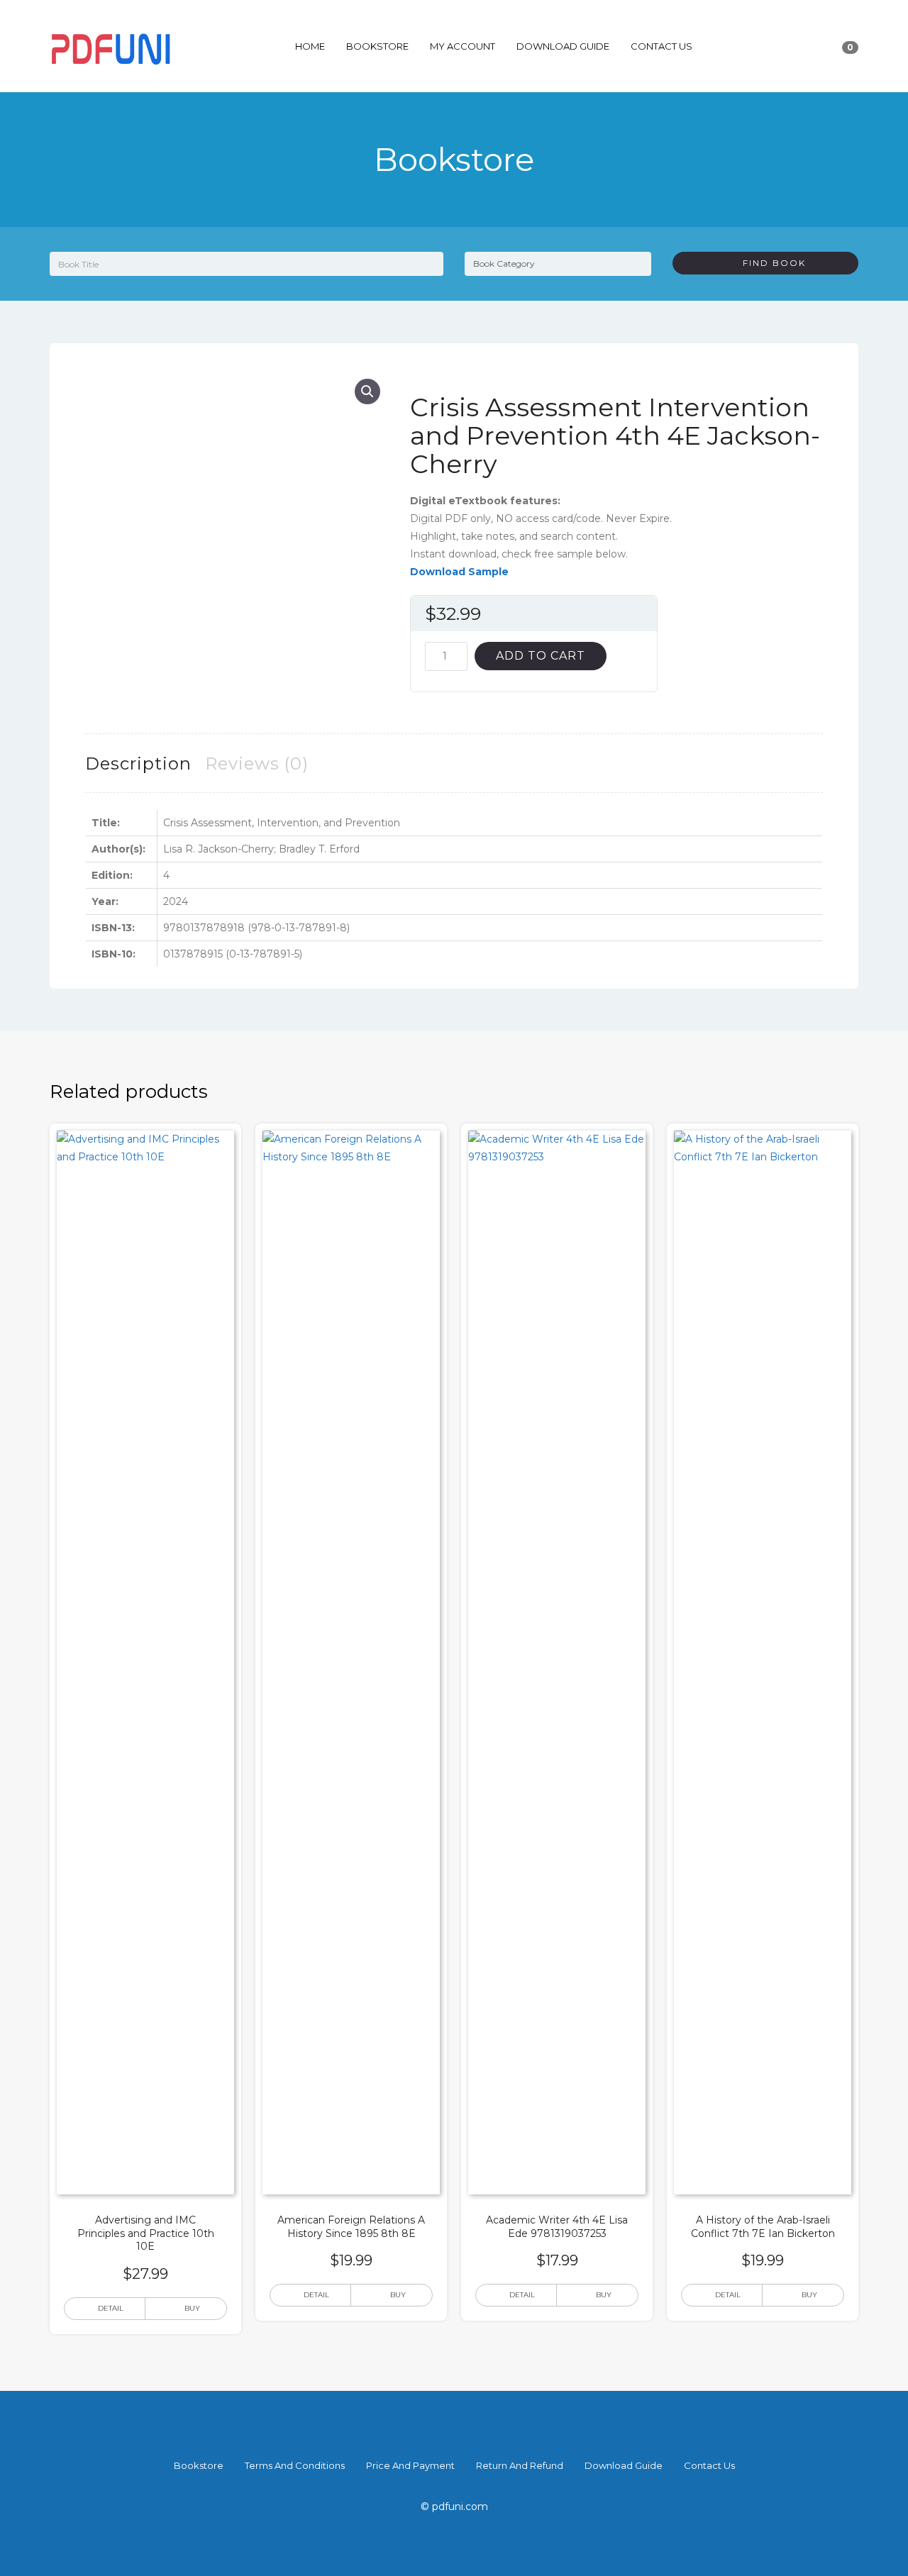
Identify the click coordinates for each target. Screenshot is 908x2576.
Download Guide (563, 46)
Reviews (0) (257, 764)
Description (138, 764)
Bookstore (377, 46)
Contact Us (661, 46)
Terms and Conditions (295, 2465)
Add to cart (541, 656)
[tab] (138, 764)
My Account (463, 46)
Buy (192, 2308)
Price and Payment (410, 2465)
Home (310, 46)
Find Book (769, 263)
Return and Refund (520, 2465)
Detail (111, 2308)
